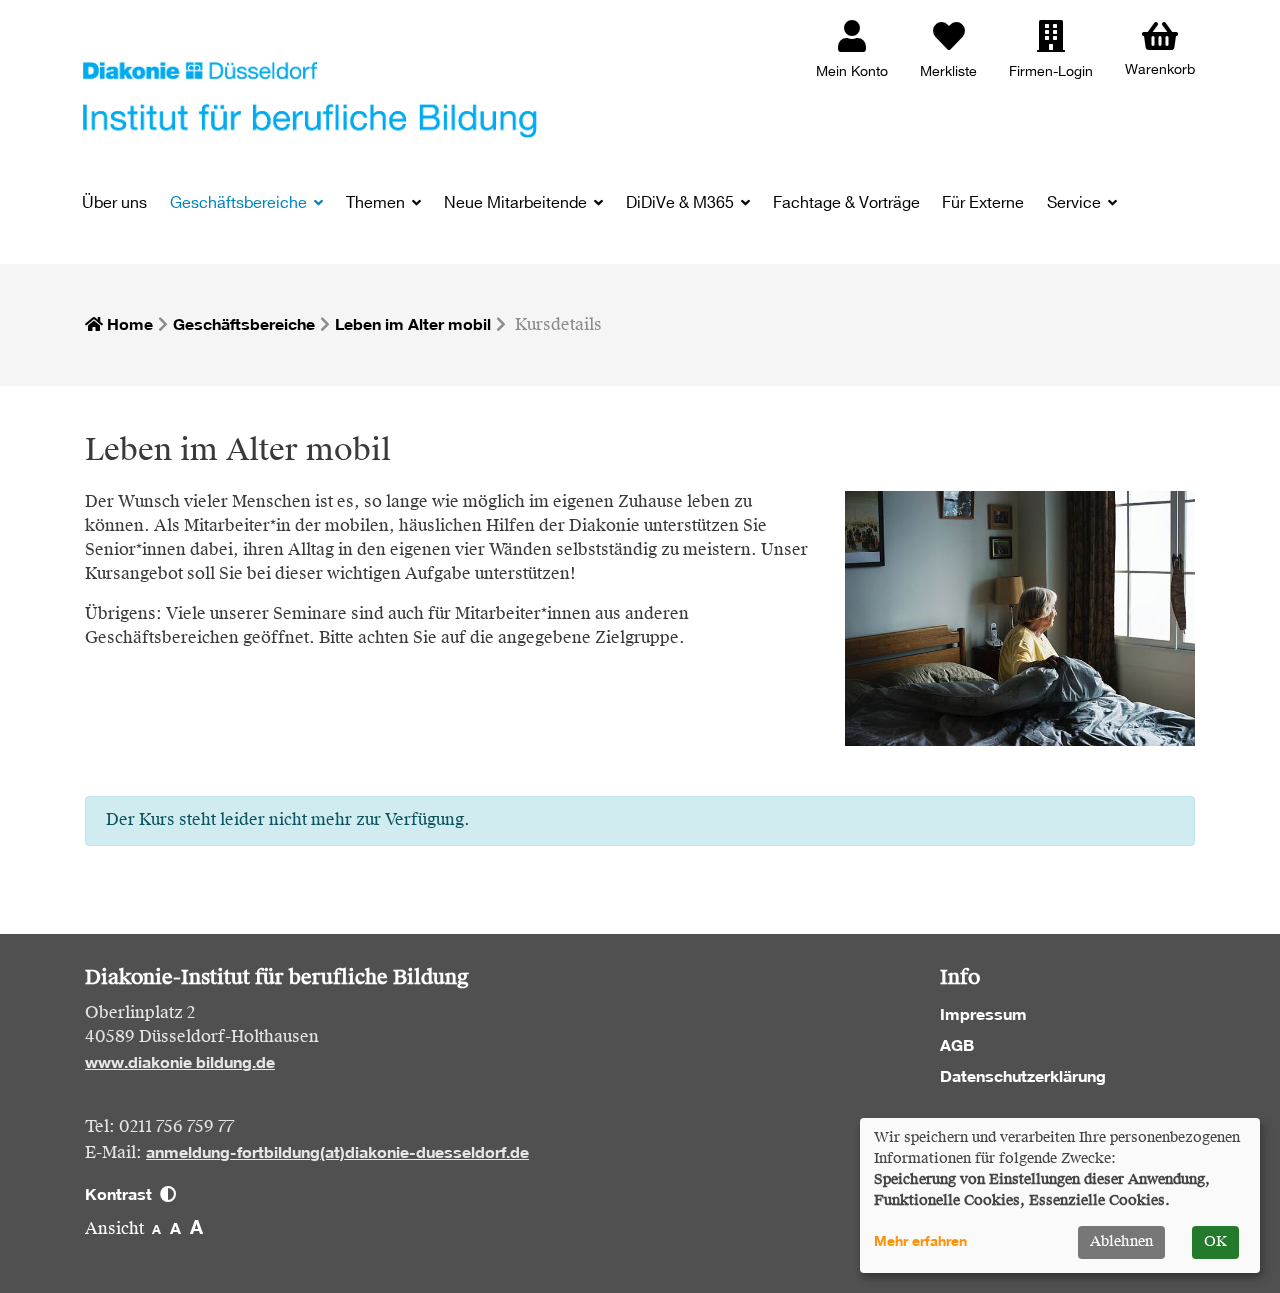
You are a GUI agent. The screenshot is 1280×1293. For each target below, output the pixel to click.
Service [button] (1076, 203)
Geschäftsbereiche (244, 324)
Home (128, 324)
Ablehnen (1121, 1242)
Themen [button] (377, 203)
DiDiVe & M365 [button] (682, 203)
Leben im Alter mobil (413, 324)
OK (1215, 1242)
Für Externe (983, 203)
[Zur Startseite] (310, 98)
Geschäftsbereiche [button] (240, 203)
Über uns (114, 203)
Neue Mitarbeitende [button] (517, 203)
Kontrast (122, 1194)
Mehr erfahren (920, 1241)
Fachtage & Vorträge (846, 203)
